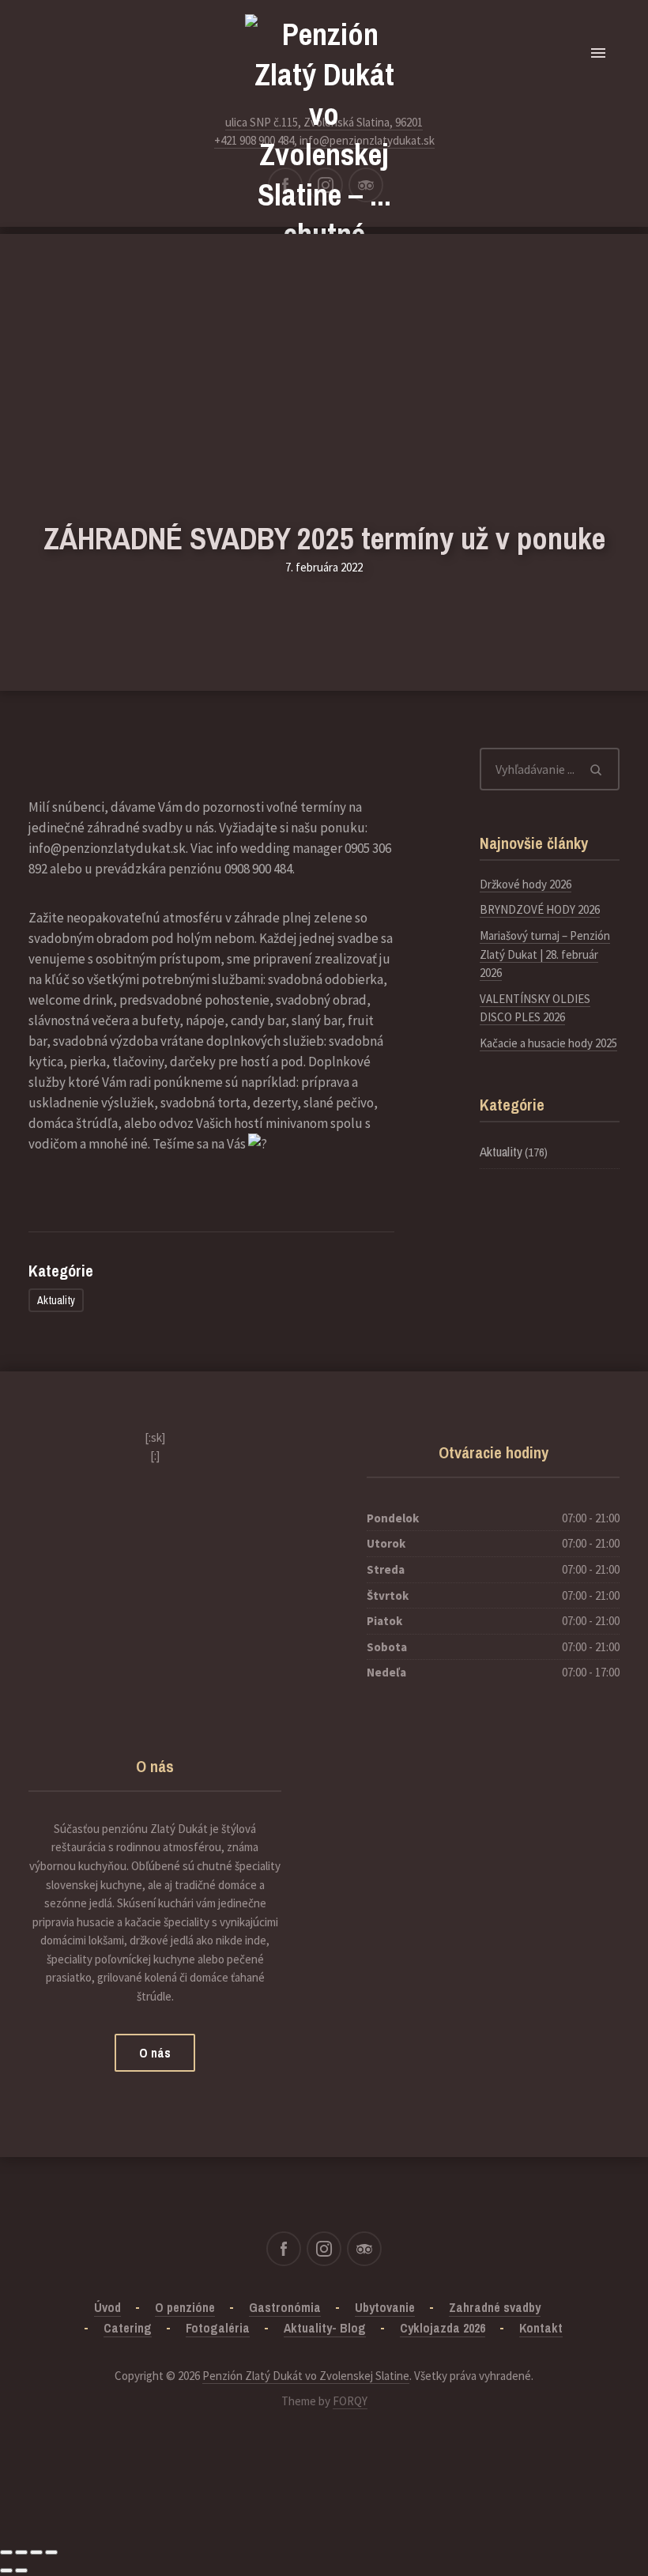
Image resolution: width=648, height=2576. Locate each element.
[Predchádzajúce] (6, 2570)
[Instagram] (326, 185)
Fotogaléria (218, 2328)
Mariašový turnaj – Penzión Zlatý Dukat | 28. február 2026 (545, 954)
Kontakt (541, 2328)
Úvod (107, 2307)
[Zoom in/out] (51, 2552)
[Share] (21, 2552)
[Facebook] (285, 185)
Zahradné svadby (495, 2307)
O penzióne (185, 2307)
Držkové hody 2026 (526, 884)
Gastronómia (285, 2307)
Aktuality (56, 1300)
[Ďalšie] (21, 2570)
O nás (155, 2053)
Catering (128, 2328)
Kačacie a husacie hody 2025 (548, 1043)
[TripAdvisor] (366, 185)
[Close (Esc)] (6, 2552)
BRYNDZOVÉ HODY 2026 (540, 909)
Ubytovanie (385, 2307)
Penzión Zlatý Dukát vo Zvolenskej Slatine (306, 2376)
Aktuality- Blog (325, 2328)
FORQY (350, 2401)
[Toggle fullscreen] (36, 2552)
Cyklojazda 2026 (443, 2328)
